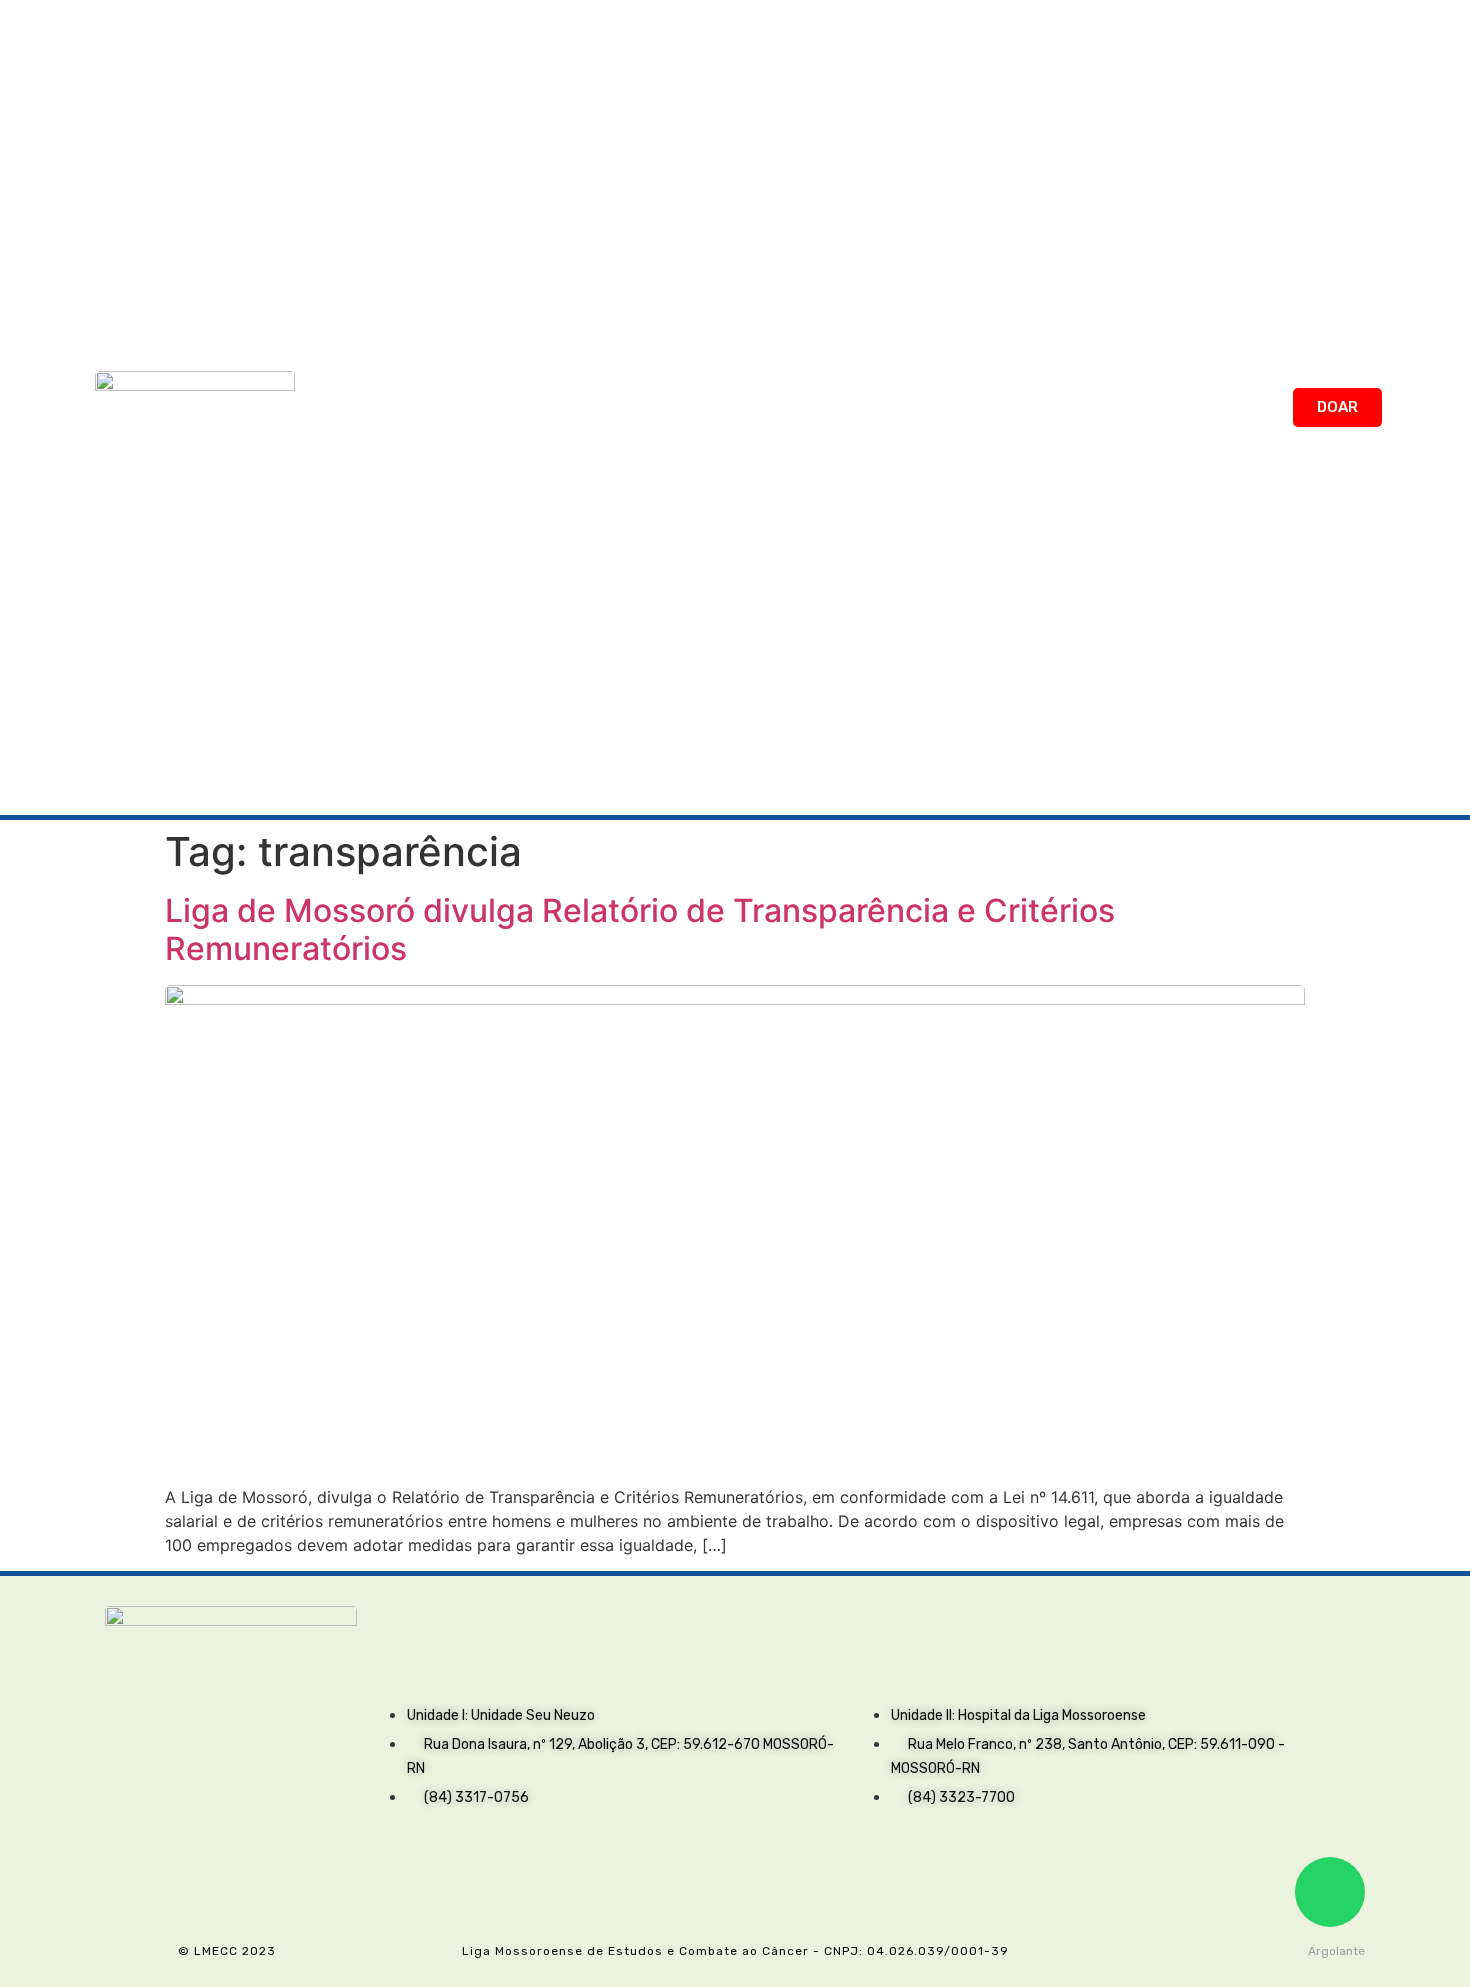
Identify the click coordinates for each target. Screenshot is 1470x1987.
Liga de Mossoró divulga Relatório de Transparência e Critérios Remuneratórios (640, 929)
